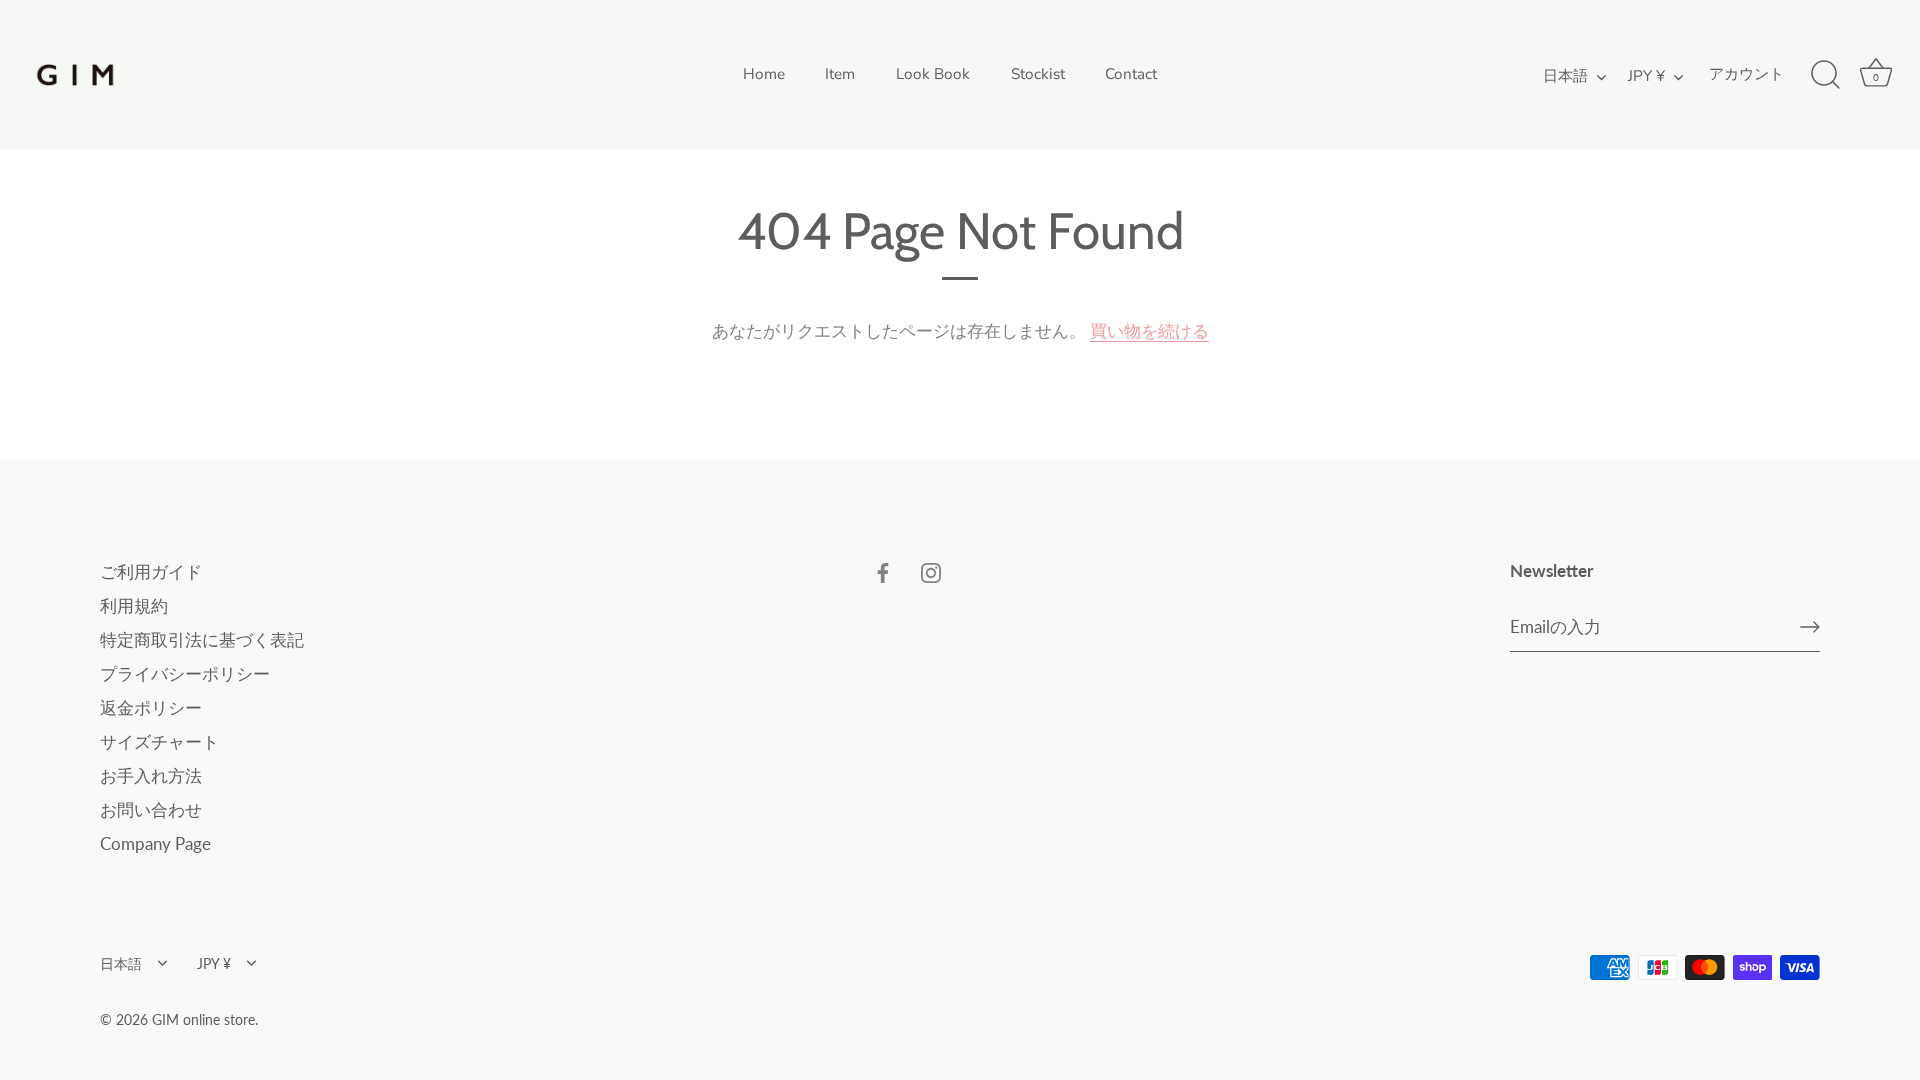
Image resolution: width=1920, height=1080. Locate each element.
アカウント (1746, 74)
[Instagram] (931, 571)
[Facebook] (883, 571)
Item (840, 74)
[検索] (1825, 75)
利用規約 (134, 605)
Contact (1131, 74)
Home (764, 74)
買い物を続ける (1149, 330)
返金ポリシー (151, 707)
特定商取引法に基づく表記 (202, 639)
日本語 (1565, 76)
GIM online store (203, 1019)
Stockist (1038, 74)
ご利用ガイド (151, 571)
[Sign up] (1810, 627)
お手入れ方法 (151, 775)
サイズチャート (159, 741)
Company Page (155, 843)
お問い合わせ (151, 809)
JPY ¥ (1646, 76)
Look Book (933, 74)
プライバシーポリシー (185, 673)
